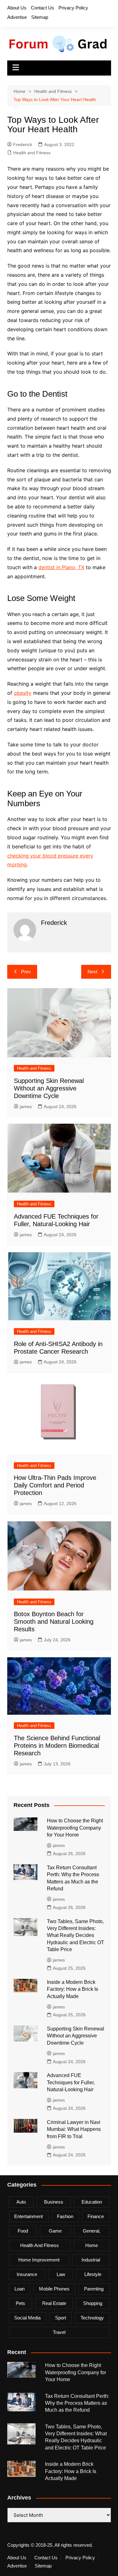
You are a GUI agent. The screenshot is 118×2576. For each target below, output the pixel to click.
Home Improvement (39, 2260)
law (61, 2274)
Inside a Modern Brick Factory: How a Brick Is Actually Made (73, 1989)
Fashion (65, 2216)
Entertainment (28, 2216)
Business (54, 2202)
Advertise (17, 17)
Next (92, 972)
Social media (27, 2318)
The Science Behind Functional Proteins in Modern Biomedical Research (57, 1746)
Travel (59, 2332)
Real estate (54, 2303)
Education (92, 2202)
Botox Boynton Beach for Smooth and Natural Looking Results (54, 1622)
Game (55, 2231)
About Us (17, 8)
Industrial (91, 2260)
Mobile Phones (54, 2289)
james (26, 1107)
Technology (92, 2318)
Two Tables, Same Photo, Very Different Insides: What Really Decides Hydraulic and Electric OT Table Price (76, 1936)
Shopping (93, 2303)
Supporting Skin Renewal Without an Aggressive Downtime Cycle (49, 1088)
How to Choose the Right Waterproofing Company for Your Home (75, 1828)
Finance (96, 2216)
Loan (20, 2289)
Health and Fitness (32, 153)
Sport (61, 2318)
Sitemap (40, 17)
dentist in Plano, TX (61, 567)
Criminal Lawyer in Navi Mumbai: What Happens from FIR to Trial (74, 2129)
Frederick (23, 144)
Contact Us (42, 8)
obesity (23, 693)
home (92, 2245)
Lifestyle (93, 2274)
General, (92, 2231)
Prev (26, 972)
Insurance (27, 2274)
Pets (20, 2303)
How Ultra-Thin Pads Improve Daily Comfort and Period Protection (55, 1485)
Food (23, 2231)
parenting (94, 2289)
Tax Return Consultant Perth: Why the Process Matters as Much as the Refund (77, 2403)
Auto (21, 2202)
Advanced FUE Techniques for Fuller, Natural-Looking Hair (71, 2082)
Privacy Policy (73, 8)
